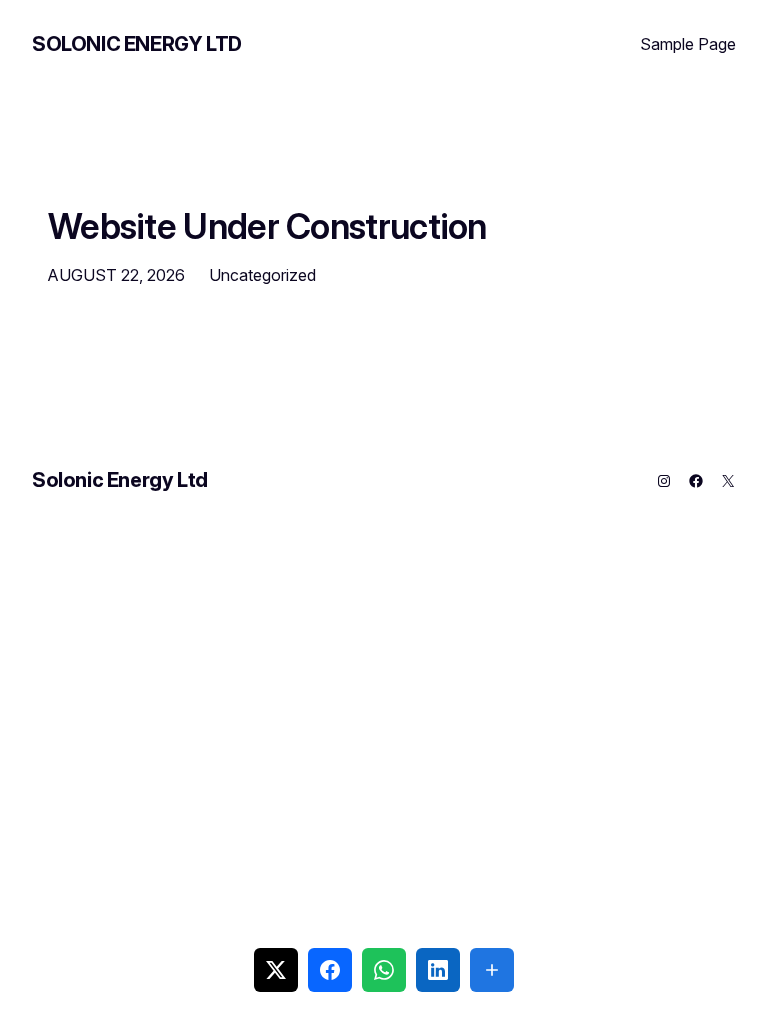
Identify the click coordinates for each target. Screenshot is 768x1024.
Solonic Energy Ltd (137, 44)
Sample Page (688, 44)
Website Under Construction (267, 226)
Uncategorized (262, 275)
